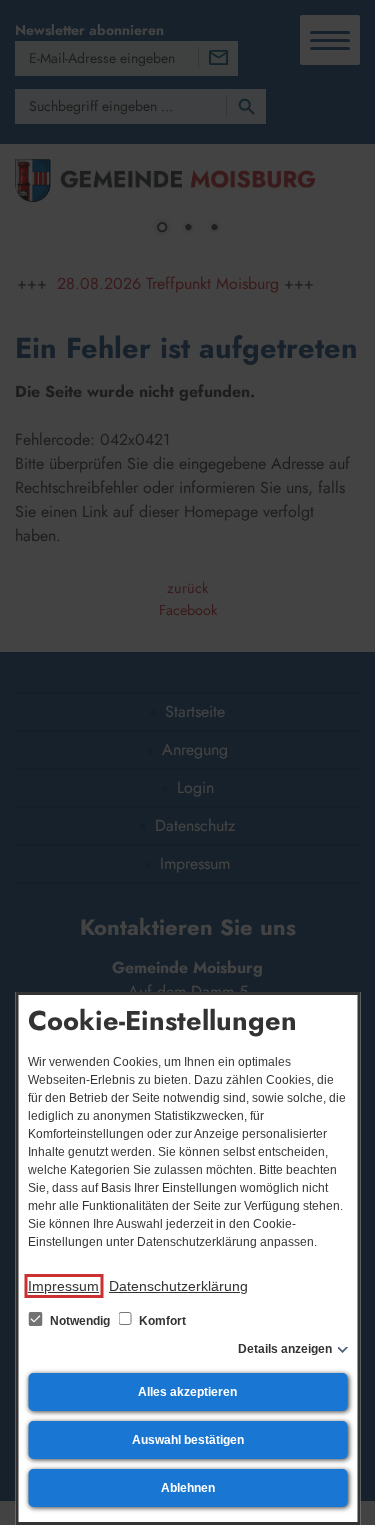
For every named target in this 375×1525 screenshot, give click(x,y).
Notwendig (80, 1321)
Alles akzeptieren (187, 1392)
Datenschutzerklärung (178, 1286)
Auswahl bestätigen (188, 1440)
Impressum (63, 1286)
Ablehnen (188, 1488)
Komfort (161, 1321)
